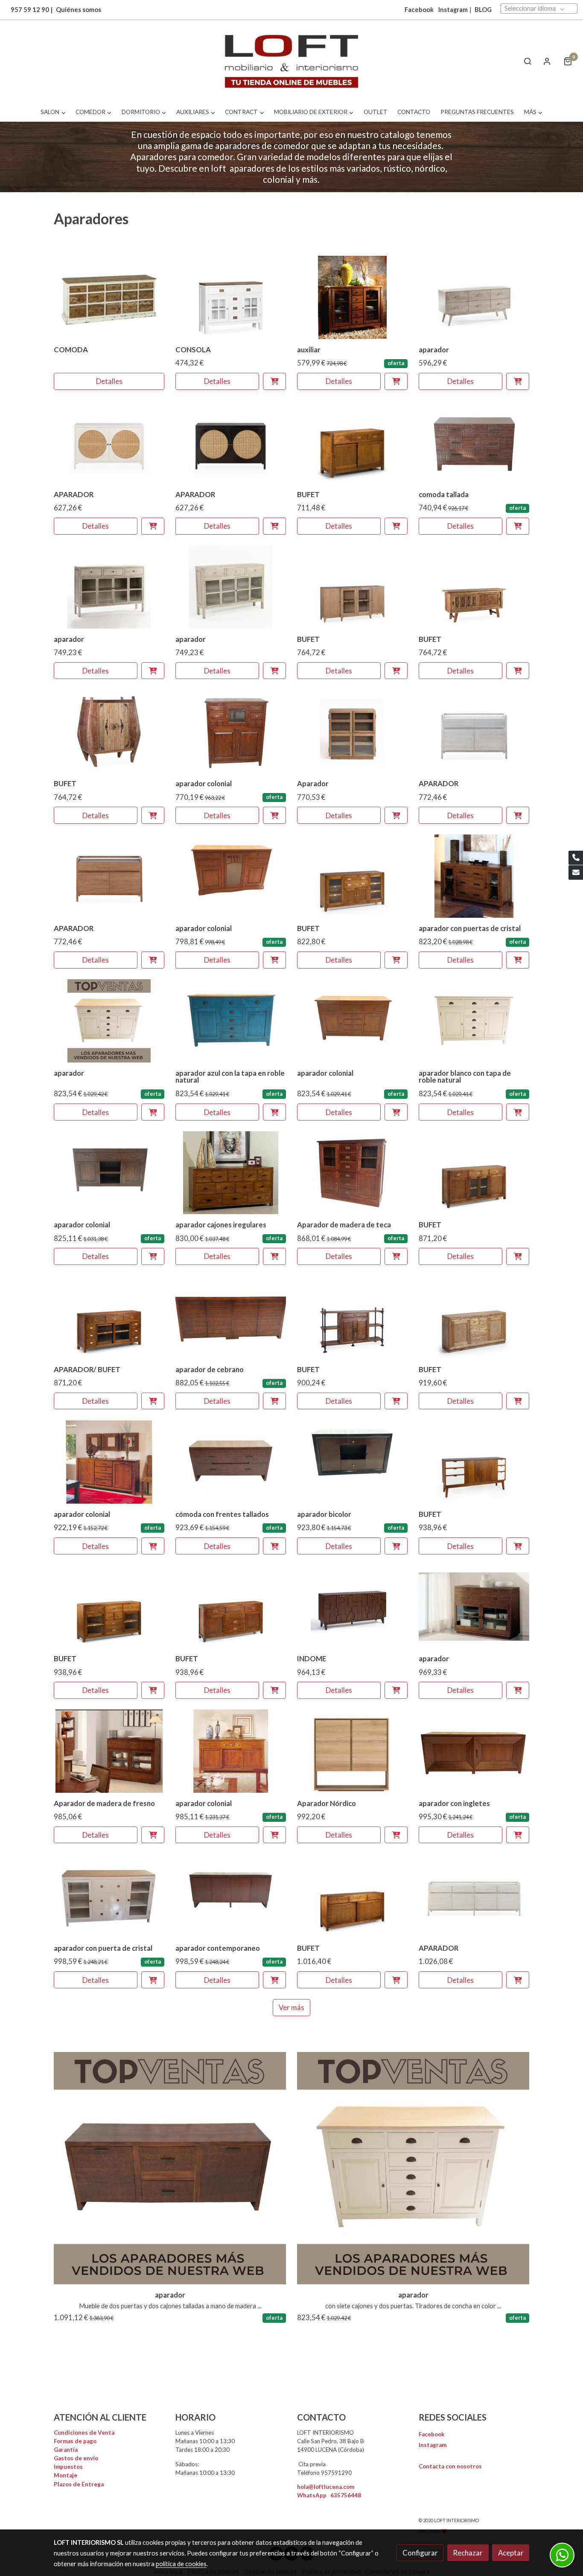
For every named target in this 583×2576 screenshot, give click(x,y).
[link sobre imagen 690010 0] (353, 587)
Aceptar (511, 2553)
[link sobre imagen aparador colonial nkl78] (109, 1462)
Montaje (66, 2475)
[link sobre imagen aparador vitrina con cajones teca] (353, 297)
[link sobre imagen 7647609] (474, 732)
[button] (53, 112)
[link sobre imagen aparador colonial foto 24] (231, 876)
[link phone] (576, 858)
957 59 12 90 (30, 10)
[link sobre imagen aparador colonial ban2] (231, 1751)
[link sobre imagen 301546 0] (353, 876)
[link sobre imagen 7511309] (109, 587)
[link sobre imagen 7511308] (231, 587)
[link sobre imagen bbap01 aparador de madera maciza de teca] (109, 1173)
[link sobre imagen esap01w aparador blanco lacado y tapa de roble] (474, 1021)
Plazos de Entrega (79, 2484)
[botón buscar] (528, 61)
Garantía (66, 2450)
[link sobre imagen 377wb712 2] (109, 297)
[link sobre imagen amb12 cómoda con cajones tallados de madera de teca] (474, 442)
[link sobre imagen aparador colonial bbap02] (474, 876)
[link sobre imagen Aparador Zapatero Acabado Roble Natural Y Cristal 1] (353, 732)
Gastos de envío (76, 2458)
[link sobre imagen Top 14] (109, 1021)
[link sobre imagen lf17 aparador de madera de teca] (474, 1751)
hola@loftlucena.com (326, 2487)
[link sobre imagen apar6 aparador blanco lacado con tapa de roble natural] (109, 1896)
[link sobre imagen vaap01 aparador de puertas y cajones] (353, 1462)
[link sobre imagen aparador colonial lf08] (231, 1173)
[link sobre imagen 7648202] (109, 442)
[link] (291, 61)
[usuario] (547, 61)
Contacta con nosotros (450, 2466)
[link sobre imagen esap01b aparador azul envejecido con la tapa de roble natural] (231, 1021)
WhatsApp (329, 2495)
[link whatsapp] (562, 2555)
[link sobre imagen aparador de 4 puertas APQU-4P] (231, 1896)
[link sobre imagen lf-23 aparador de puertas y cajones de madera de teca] (353, 1173)
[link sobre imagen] (474, 1173)
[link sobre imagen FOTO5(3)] (231, 732)
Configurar (420, 2553)
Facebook (432, 2434)
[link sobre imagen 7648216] (231, 442)
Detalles (109, 382)
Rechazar (468, 2553)
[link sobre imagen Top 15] (170, 2168)
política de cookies (181, 2564)
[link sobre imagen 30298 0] (353, 442)
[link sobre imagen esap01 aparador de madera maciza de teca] (353, 1021)
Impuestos (68, 2467)
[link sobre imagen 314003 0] (231, 297)
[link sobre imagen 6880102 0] (474, 587)
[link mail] (576, 872)
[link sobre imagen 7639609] (474, 297)
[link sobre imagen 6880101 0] (109, 732)
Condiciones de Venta (84, 2433)
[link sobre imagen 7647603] (109, 876)
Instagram (453, 10)
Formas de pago (75, 2441)
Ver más (291, 2007)
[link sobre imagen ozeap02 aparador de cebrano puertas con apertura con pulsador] (231, 1317)
